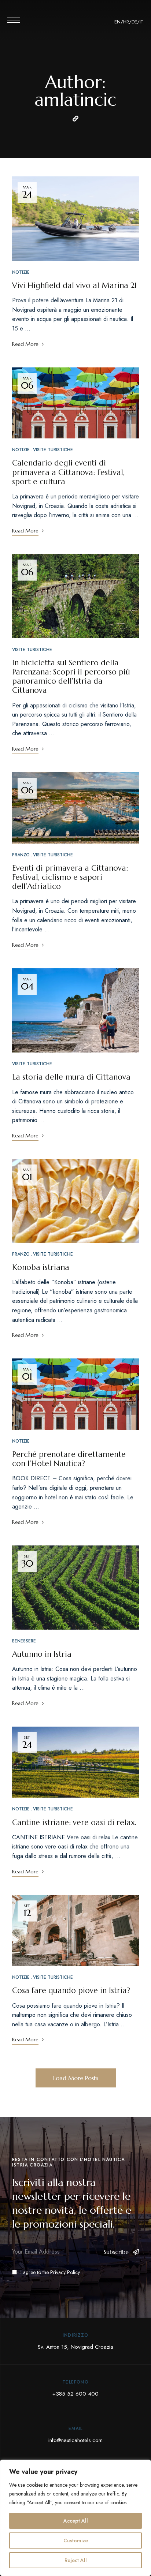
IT (142, 22)
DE (134, 22)
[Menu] (14, 20)
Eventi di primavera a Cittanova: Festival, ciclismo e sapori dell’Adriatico (70, 877)
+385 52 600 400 (75, 2394)
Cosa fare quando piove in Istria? (71, 1990)
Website (75, 119)
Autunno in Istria (42, 1654)
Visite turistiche (53, 450)
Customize (76, 2541)
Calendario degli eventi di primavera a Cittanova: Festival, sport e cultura (68, 472)
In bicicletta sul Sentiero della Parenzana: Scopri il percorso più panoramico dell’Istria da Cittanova (71, 677)
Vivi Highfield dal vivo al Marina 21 (74, 285)
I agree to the (50, 2272)
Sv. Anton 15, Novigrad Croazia (75, 2347)
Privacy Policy (65, 2272)
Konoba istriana (41, 1267)
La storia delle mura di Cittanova (71, 1077)
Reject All (76, 2560)
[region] (75, 2518)
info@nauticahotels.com (75, 2440)
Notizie (21, 272)
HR (126, 22)
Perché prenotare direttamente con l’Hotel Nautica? (69, 1459)
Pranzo (21, 855)
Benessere (24, 1641)
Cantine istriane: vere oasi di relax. (74, 1822)
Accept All (76, 2521)
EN (117, 22)
